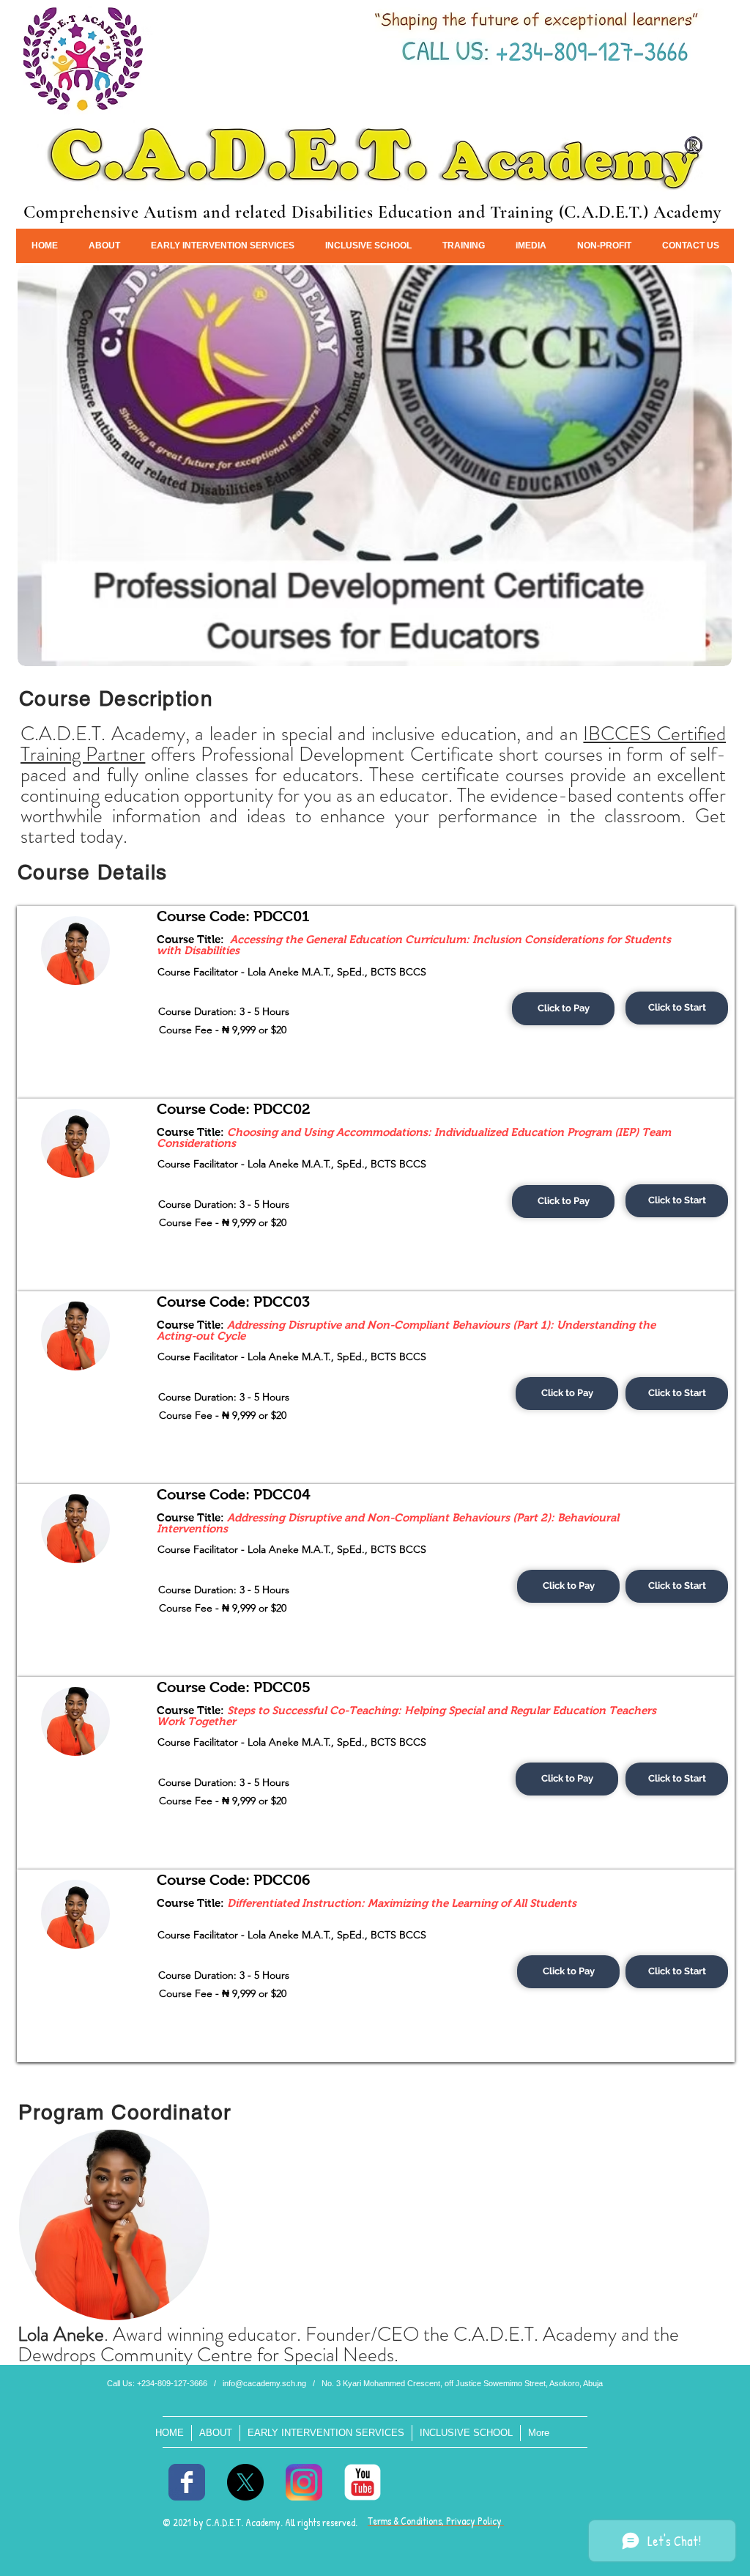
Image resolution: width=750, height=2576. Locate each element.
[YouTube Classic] (363, 2482)
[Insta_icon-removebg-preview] (304, 2482)
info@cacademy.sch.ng (264, 2383)
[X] (245, 2482)
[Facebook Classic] (187, 2482)
